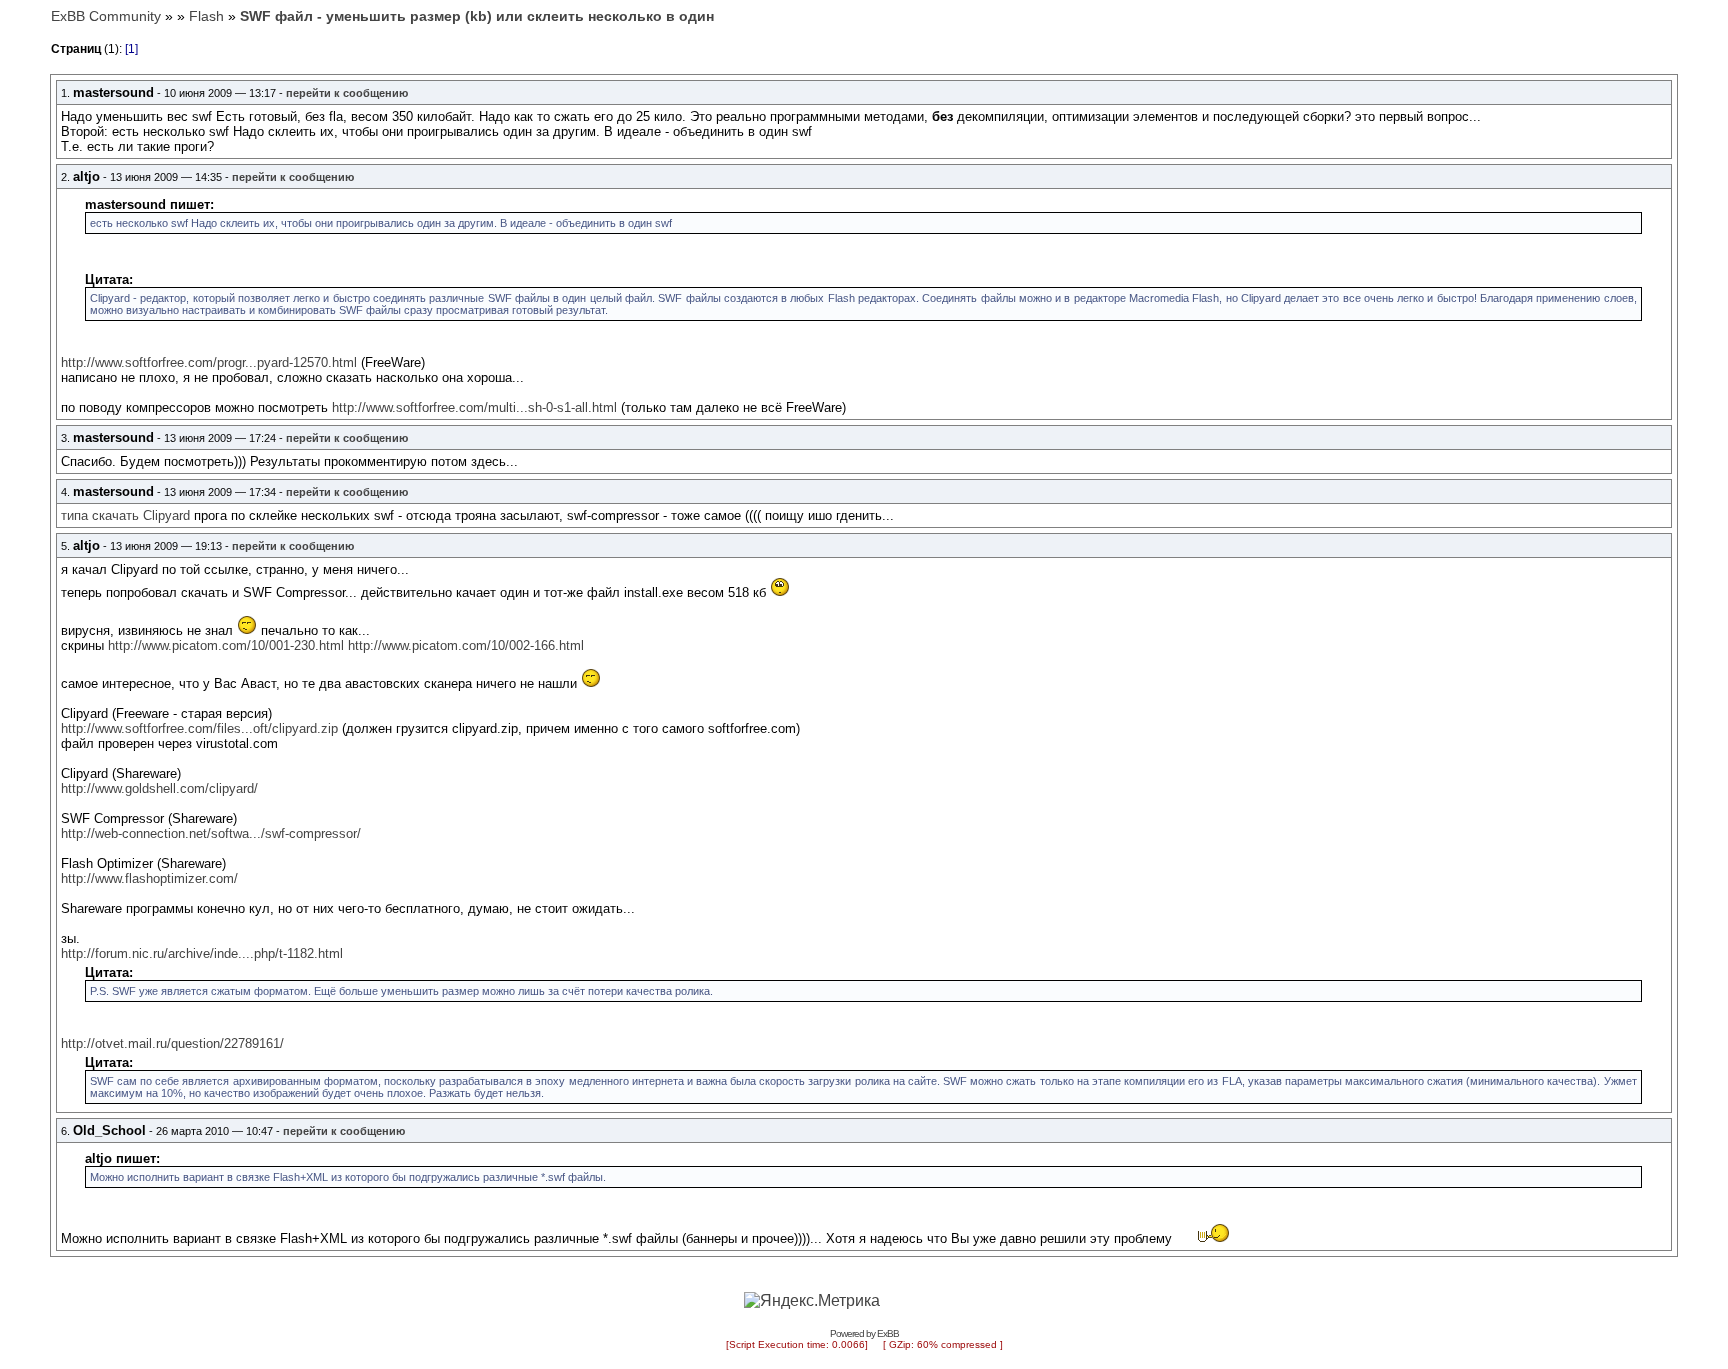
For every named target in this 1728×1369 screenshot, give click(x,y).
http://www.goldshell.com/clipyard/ (159, 788)
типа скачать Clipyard (125, 515)
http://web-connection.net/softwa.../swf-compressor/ (211, 833)
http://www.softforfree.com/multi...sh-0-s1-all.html (474, 407)
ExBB (888, 1333)
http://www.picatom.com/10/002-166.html (466, 645)
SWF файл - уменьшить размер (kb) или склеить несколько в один (477, 16)
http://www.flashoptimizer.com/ (149, 878)
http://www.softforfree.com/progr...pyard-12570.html (209, 362)
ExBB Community (106, 16)
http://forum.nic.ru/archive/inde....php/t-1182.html (202, 953)
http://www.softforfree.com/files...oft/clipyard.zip (199, 728)
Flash (206, 16)
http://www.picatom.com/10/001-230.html (226, 645)
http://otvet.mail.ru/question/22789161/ (172, 1043)
